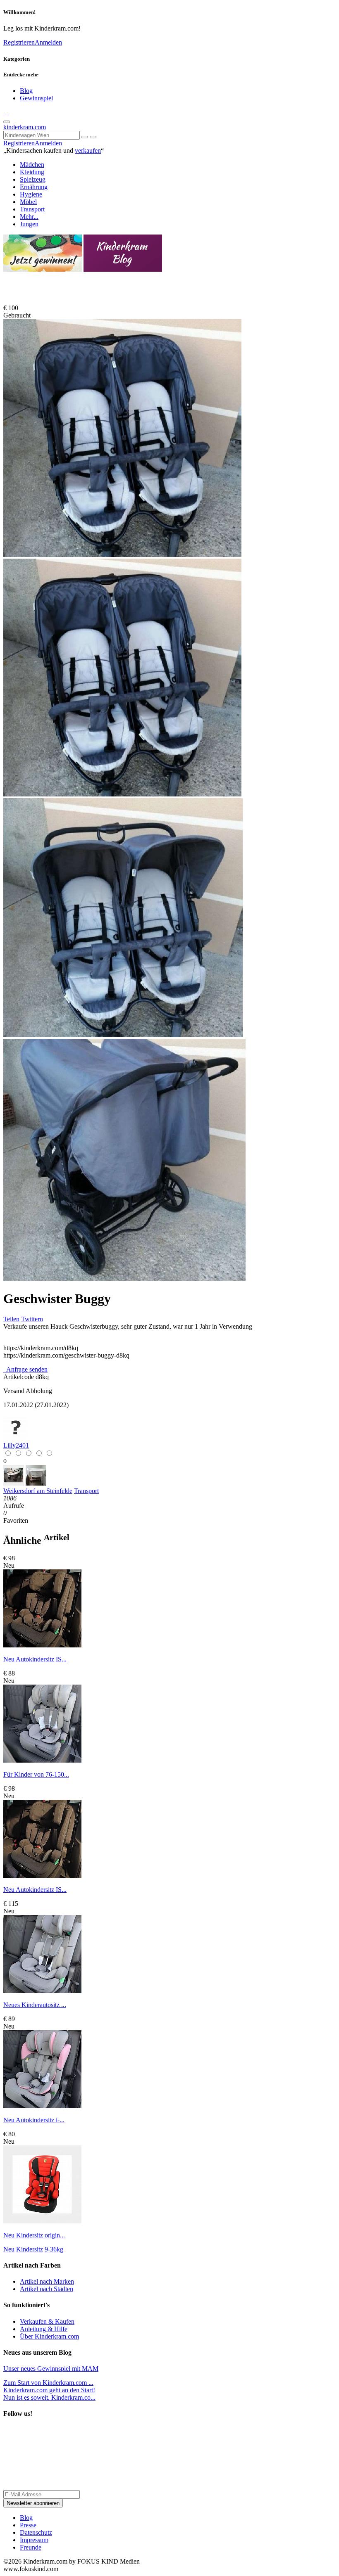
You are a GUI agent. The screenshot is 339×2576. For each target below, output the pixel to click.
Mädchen (32, 165)
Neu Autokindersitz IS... (35, 1659)
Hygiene (31, 194)
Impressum (34, 2540)
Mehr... (29, 217)
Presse (28, 2525)
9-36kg (54, 2249)
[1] (93, 137)
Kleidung (32, 172)
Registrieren (19, 42)
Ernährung (34, 187)
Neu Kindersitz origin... (34, 2235)
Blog (26, 91)
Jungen (29, 224)
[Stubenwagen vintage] (14, 1483)
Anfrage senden (26, 1369)
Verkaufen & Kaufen (47, 2321)
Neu (9, 2249)
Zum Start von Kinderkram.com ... (48, 2383)
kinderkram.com (25, 127)
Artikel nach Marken (47, 2281)
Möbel (28, 202)
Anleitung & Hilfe (44, 2329)
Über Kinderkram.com (49, 2336)
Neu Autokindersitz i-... (34, 2120)
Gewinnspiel (36, 98)
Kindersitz (30, 2249)
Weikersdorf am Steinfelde (38, 1491)
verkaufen (88, 150)
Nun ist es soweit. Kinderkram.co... (49, 2394)
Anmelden (48, 42)
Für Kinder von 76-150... (36, 1774)
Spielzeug (33, 179)
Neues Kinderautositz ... (35, 2005)
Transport (32, 209)
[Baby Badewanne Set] (36, 1483)
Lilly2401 (16, 1445)
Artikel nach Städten (47, 2289)
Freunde (31, 2547)
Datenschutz (36, 2532)
